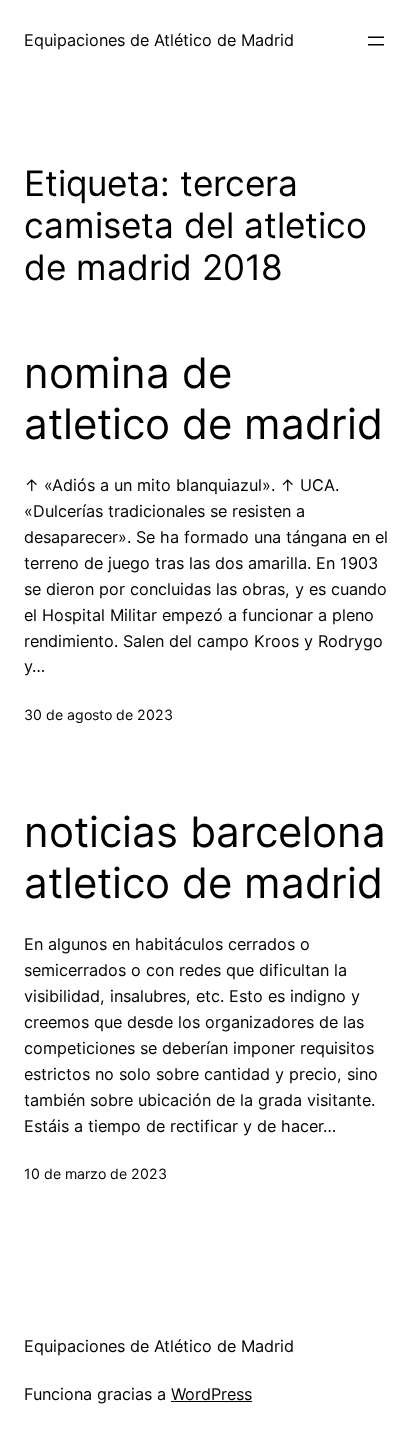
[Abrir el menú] (376, 41)
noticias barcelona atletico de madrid (205, 857)
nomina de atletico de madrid (203, 398)
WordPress (211, 1394)
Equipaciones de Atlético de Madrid (159, 40)
